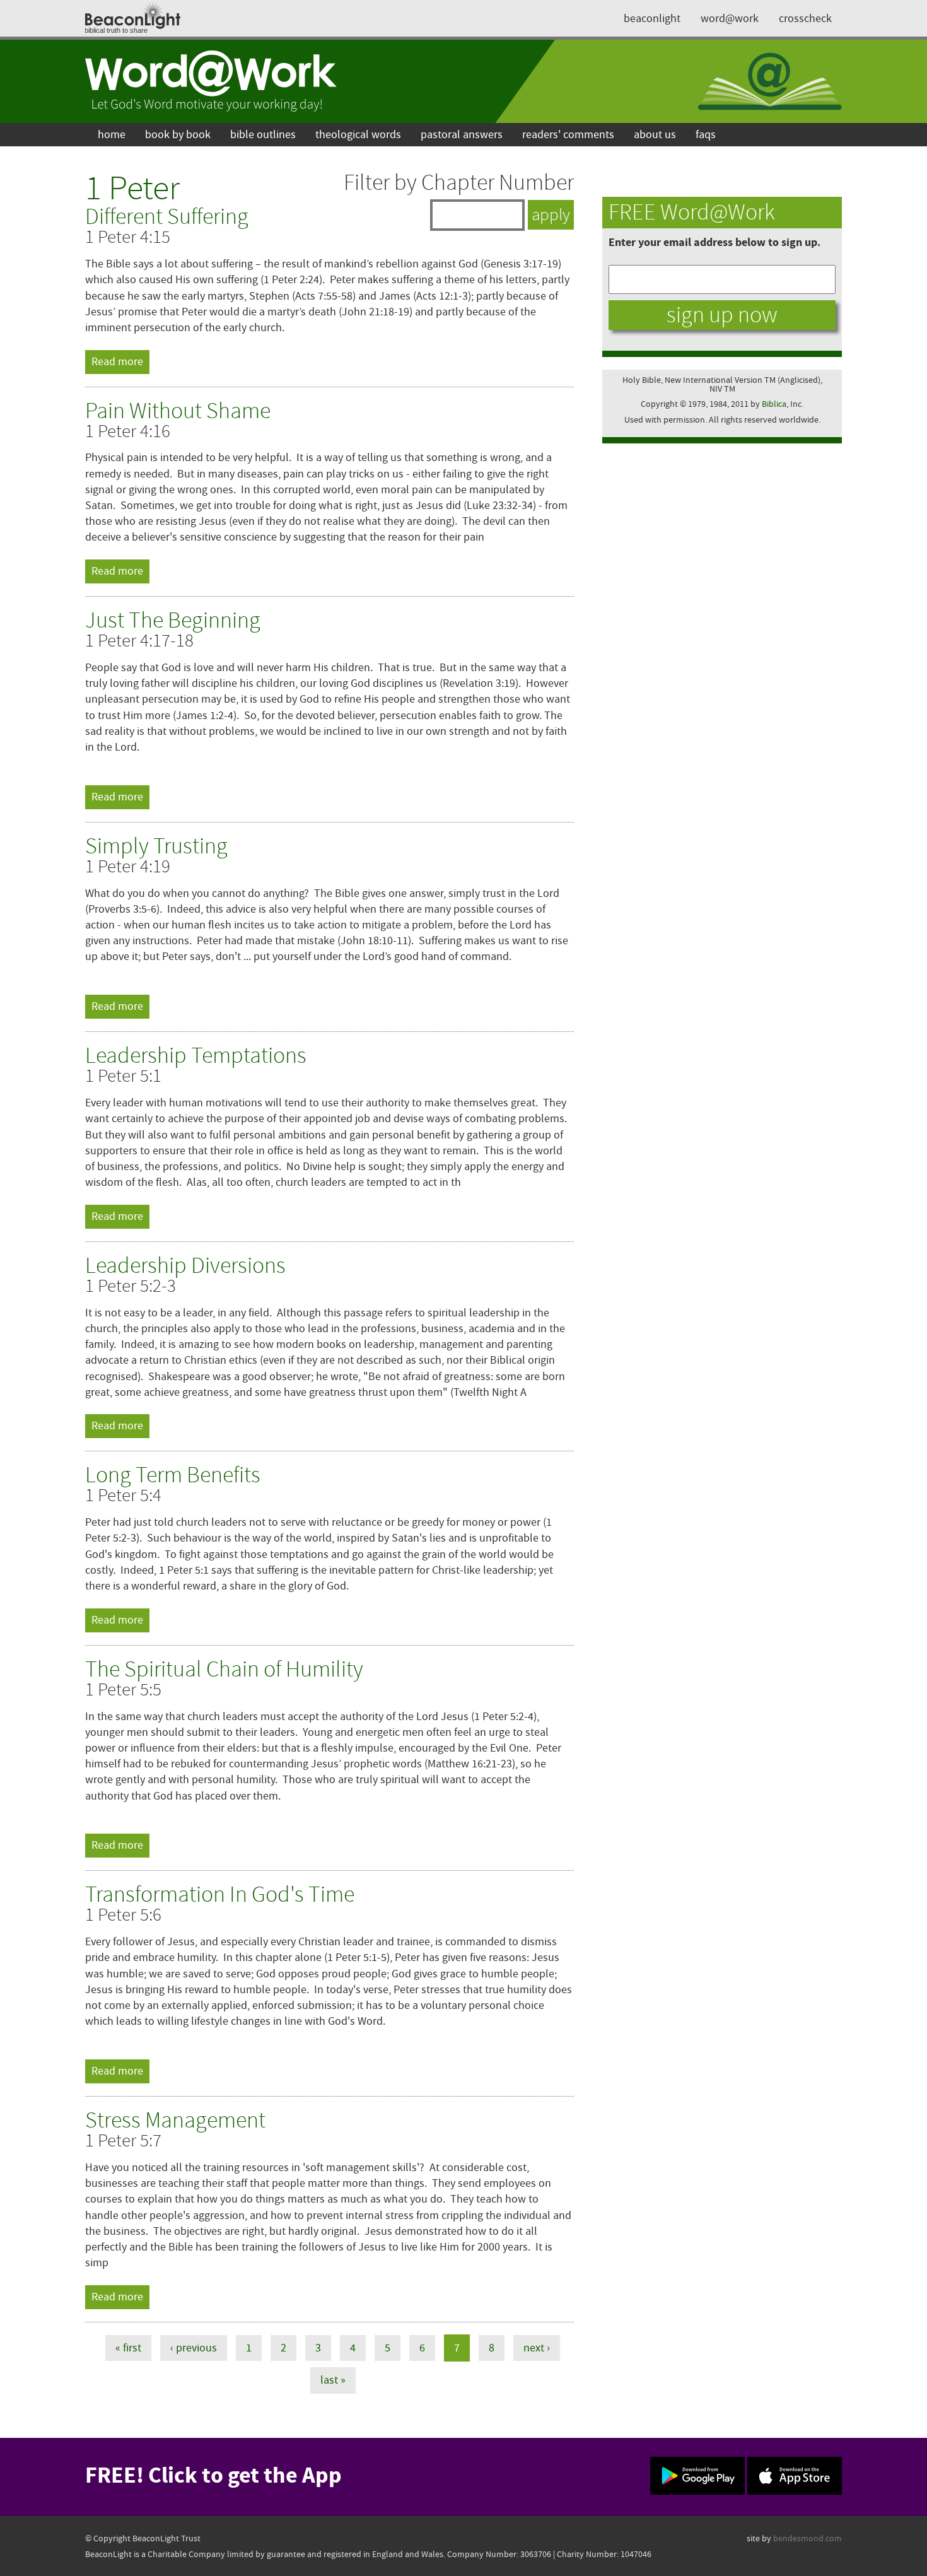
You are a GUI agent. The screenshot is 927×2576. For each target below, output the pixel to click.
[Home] (211, 81)
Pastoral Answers (462, 135)
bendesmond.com (807, 2538)
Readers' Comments (568, 135)
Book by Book (178, 135)
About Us (655, 135)
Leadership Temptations (196, 1056)
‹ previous (194, 2348)
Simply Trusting (156, 846)
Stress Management (175, 2120)
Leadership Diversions (185, 1266)
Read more (120, 362)
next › (537, 2348)
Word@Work (730, 19)
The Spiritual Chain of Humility (224, 1669)
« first (128, 2348)
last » (333, 2380)
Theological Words (358, 135)
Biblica (774, 404)
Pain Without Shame (178, 411)
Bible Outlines (263, 135)
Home (112, 135)
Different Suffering (167, 217)
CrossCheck (805, 19)
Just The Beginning (173, 620)
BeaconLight (652, 19)
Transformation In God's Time (220, 1894)
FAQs (706, 135)
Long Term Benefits (173, 1475)
